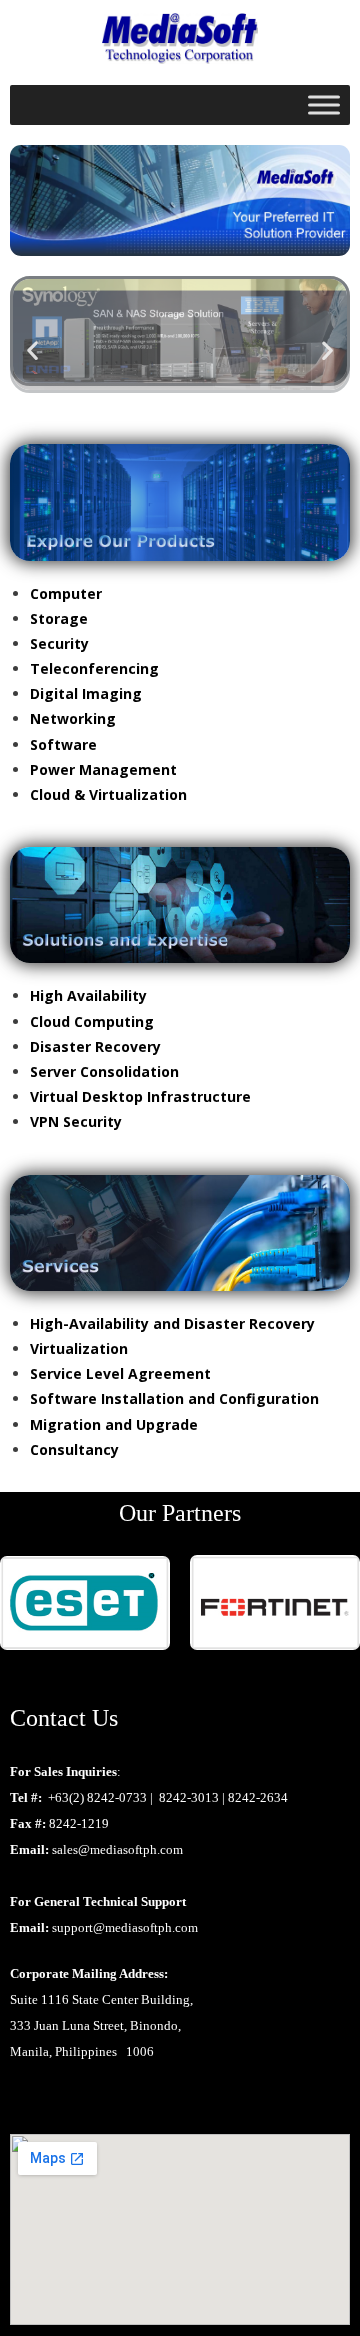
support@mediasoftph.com (125, 1927)
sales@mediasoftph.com (117, 1849)
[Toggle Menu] (324, 105)
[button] (32, 350)
